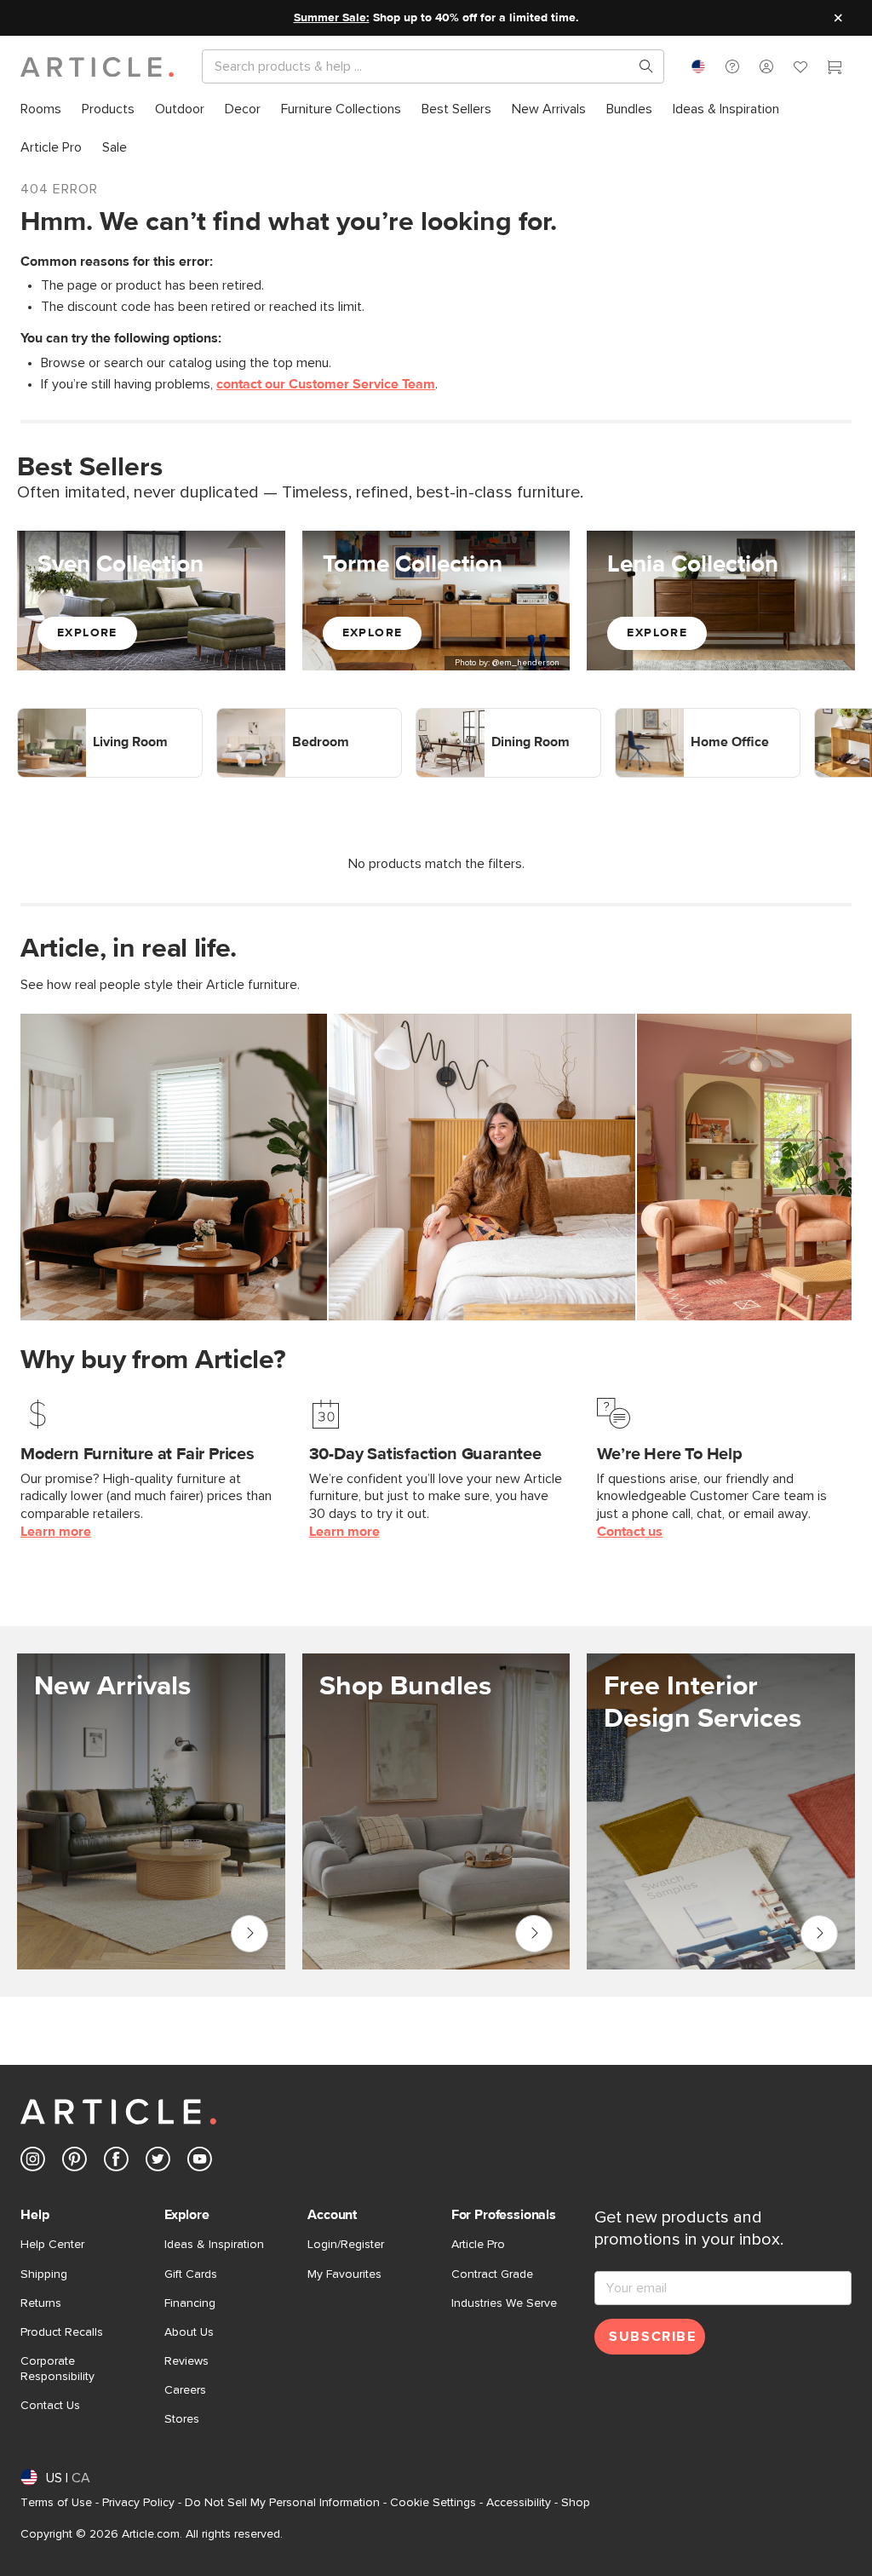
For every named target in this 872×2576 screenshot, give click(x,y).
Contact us (630, 1532)
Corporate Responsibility (57, 2369)
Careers (185, 2390)
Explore (87, 633)
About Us (189, 2332)
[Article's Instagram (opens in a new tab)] (33, 2162)
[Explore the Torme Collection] (436, 600)
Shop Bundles (534, 1929)
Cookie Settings (433, 2503)
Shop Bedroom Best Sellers (297, 717)
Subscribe (652, 2337)
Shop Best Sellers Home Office (707, 717)
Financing (190, 2303)
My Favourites (344, 2274)
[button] (732, 66)
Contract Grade (492, 2274)
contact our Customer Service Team (326, 384)
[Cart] (835, 69)
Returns (41, 2303)
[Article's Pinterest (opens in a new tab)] (75, 2162)
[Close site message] (838, 18)
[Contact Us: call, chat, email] (732, 66)
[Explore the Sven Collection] (151, 600)
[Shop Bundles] (436, 1811)
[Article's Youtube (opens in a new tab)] (200, 2162)
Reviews (186, 2361)
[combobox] (698, 66)
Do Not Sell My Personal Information (282, 2503)
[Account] (766, 66)
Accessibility (519, 2503)
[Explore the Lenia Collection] (721, 600)
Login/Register (346, 2245)
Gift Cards (191, 2274)
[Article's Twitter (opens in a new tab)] (158, 2162)
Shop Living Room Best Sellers (106, 717)
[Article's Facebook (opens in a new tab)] (116, 2162)
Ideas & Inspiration (214, 2245)
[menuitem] (41, 109)
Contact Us (50, 2406)
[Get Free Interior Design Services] (721, 1811)
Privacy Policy (138, 2503)
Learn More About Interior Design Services (819, 1934)
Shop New (247, 1929)
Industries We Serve (504, 2303)
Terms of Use (56, 2503)
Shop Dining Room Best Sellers (506, 717)
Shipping (44, 2274)
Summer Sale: (332, 18)
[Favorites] (800, 69)
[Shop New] (151, 1811)
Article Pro (478, 2245)
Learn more (56, 1532)
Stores (182, 2419)
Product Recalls (62, 2332)
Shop (576, 2503)
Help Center (52, 2245)
